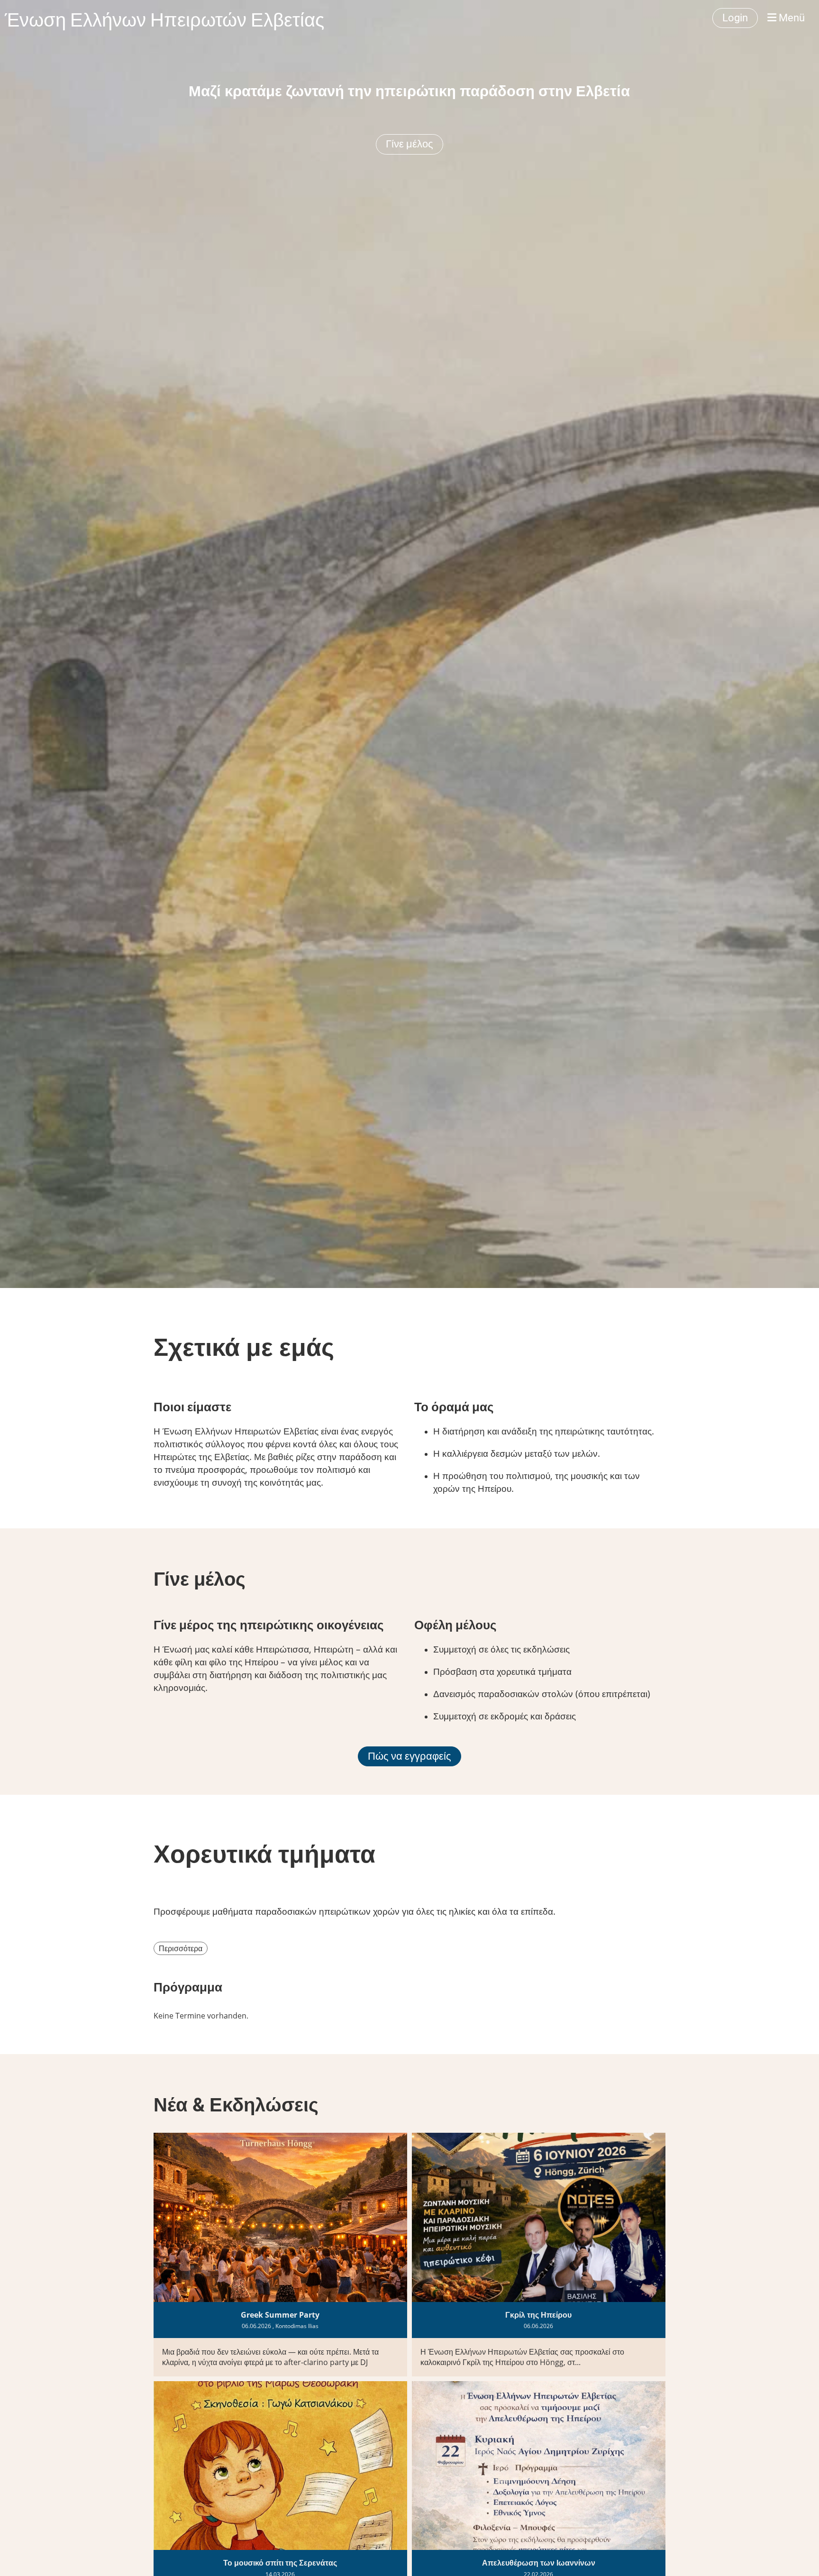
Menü (791, 18)
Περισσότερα (181, 1948)
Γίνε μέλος (409, 144)
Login (735, 18)
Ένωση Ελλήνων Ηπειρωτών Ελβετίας (164, 18)
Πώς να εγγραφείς (409, 1756)
